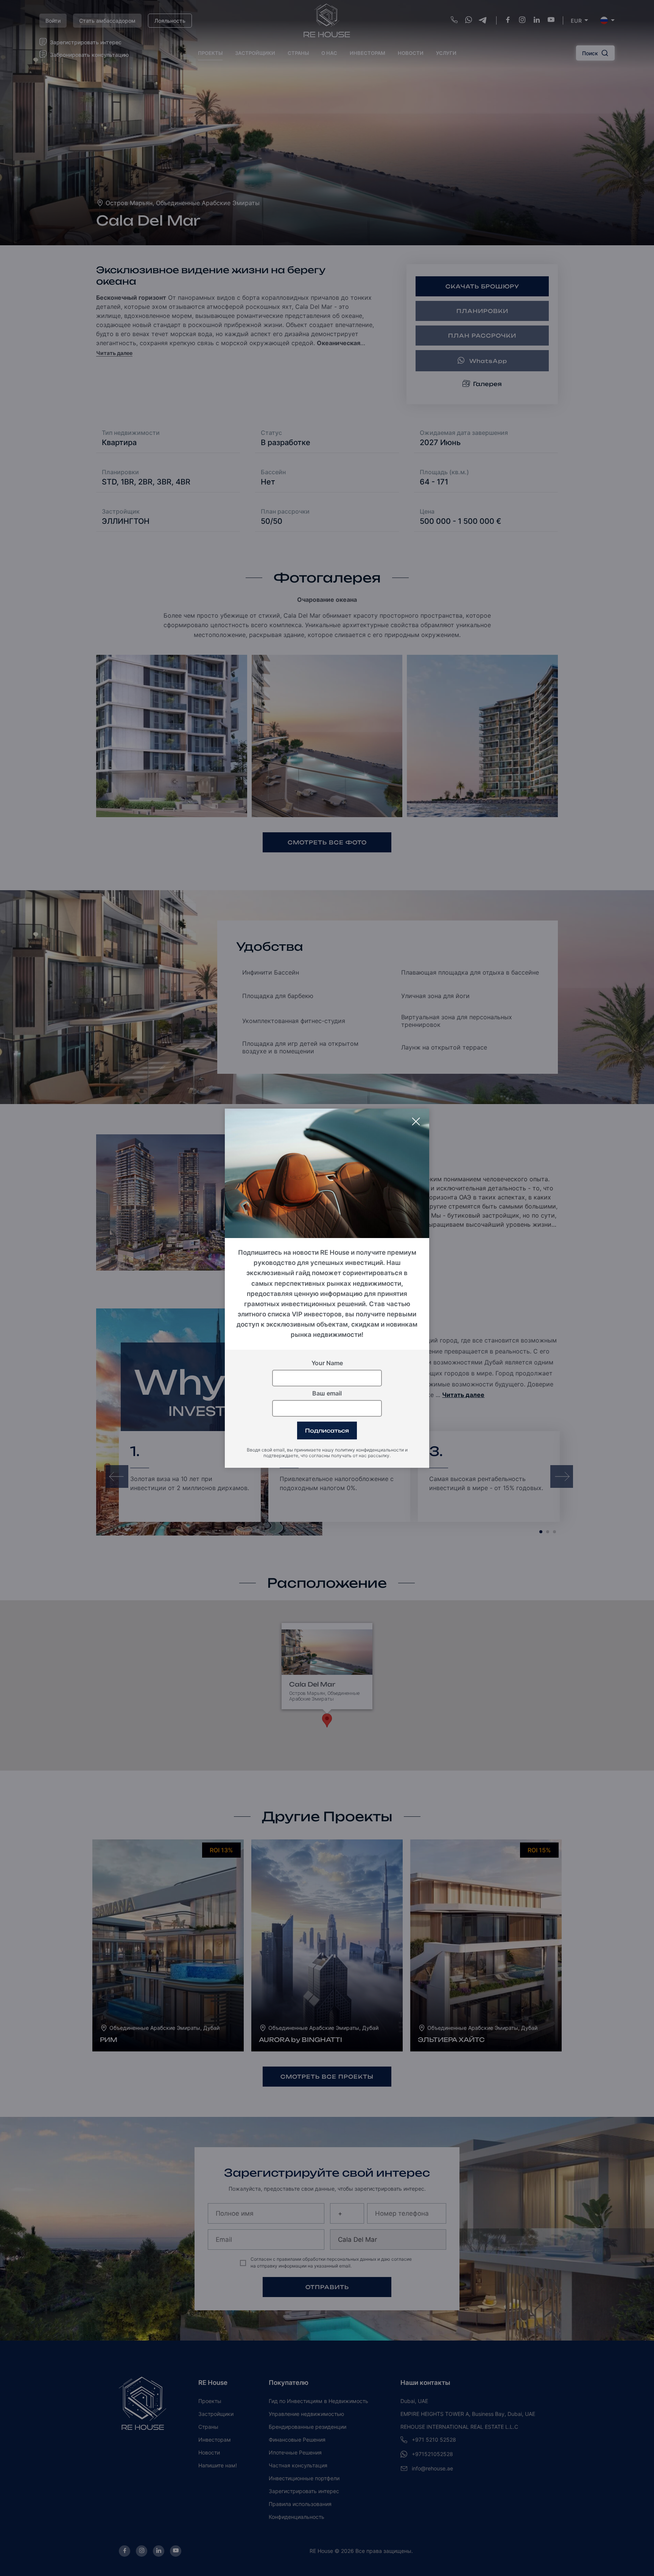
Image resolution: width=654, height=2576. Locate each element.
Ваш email (327, 1393)
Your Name (327, 1363)
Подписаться (327, 1430)
